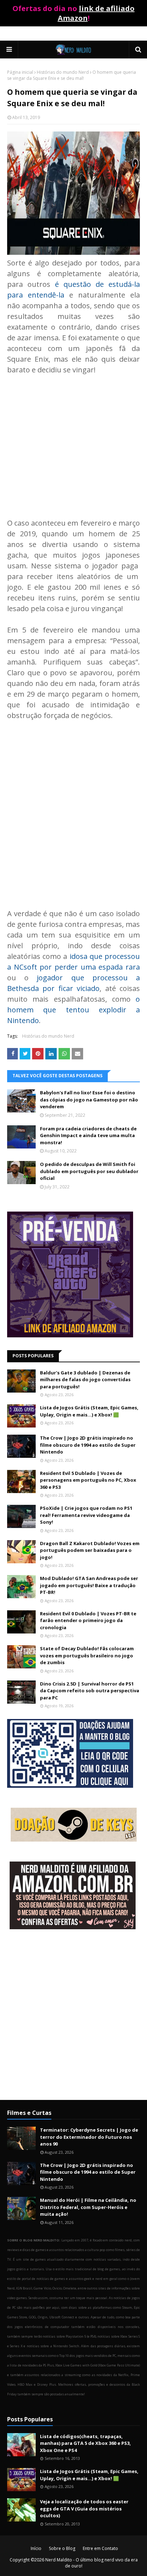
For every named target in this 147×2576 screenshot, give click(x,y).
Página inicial (20, 72)
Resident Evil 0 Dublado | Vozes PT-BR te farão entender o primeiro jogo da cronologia (88, 1620)
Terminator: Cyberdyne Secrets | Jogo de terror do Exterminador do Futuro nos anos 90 (89, 2137)
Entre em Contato (100, 2548)
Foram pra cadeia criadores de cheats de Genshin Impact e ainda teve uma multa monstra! (88, 1135)
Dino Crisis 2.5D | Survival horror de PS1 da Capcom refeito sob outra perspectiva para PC (90, 1691)
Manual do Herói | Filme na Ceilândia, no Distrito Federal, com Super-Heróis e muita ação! (88, 2207)
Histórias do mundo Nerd (63, 72)
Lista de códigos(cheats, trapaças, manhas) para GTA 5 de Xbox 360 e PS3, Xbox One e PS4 (85, 2443)
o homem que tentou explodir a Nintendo (73, 1010)
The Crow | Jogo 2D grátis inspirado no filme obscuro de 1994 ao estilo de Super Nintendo (88, 1445)
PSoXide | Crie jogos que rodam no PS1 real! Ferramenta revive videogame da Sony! (86, 1515)
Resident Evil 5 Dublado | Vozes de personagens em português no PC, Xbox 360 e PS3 (88, 1480)
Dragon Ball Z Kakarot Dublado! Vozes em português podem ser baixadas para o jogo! (90, 1550)
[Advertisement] (73, 441)
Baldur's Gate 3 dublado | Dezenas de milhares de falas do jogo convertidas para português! (85, 1380)
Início (36, 2548)
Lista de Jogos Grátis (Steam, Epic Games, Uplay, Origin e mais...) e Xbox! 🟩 (89, 1411)
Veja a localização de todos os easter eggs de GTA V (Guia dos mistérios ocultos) (84, 2508)
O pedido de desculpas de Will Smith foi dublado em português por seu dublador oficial (89, 1171)
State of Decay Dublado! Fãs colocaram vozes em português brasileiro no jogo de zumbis (87, 1655)
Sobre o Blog (62, 2548)
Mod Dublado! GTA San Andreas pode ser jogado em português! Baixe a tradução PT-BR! (89, 1585)
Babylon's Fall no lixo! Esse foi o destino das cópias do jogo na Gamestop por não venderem (89, 1099)
